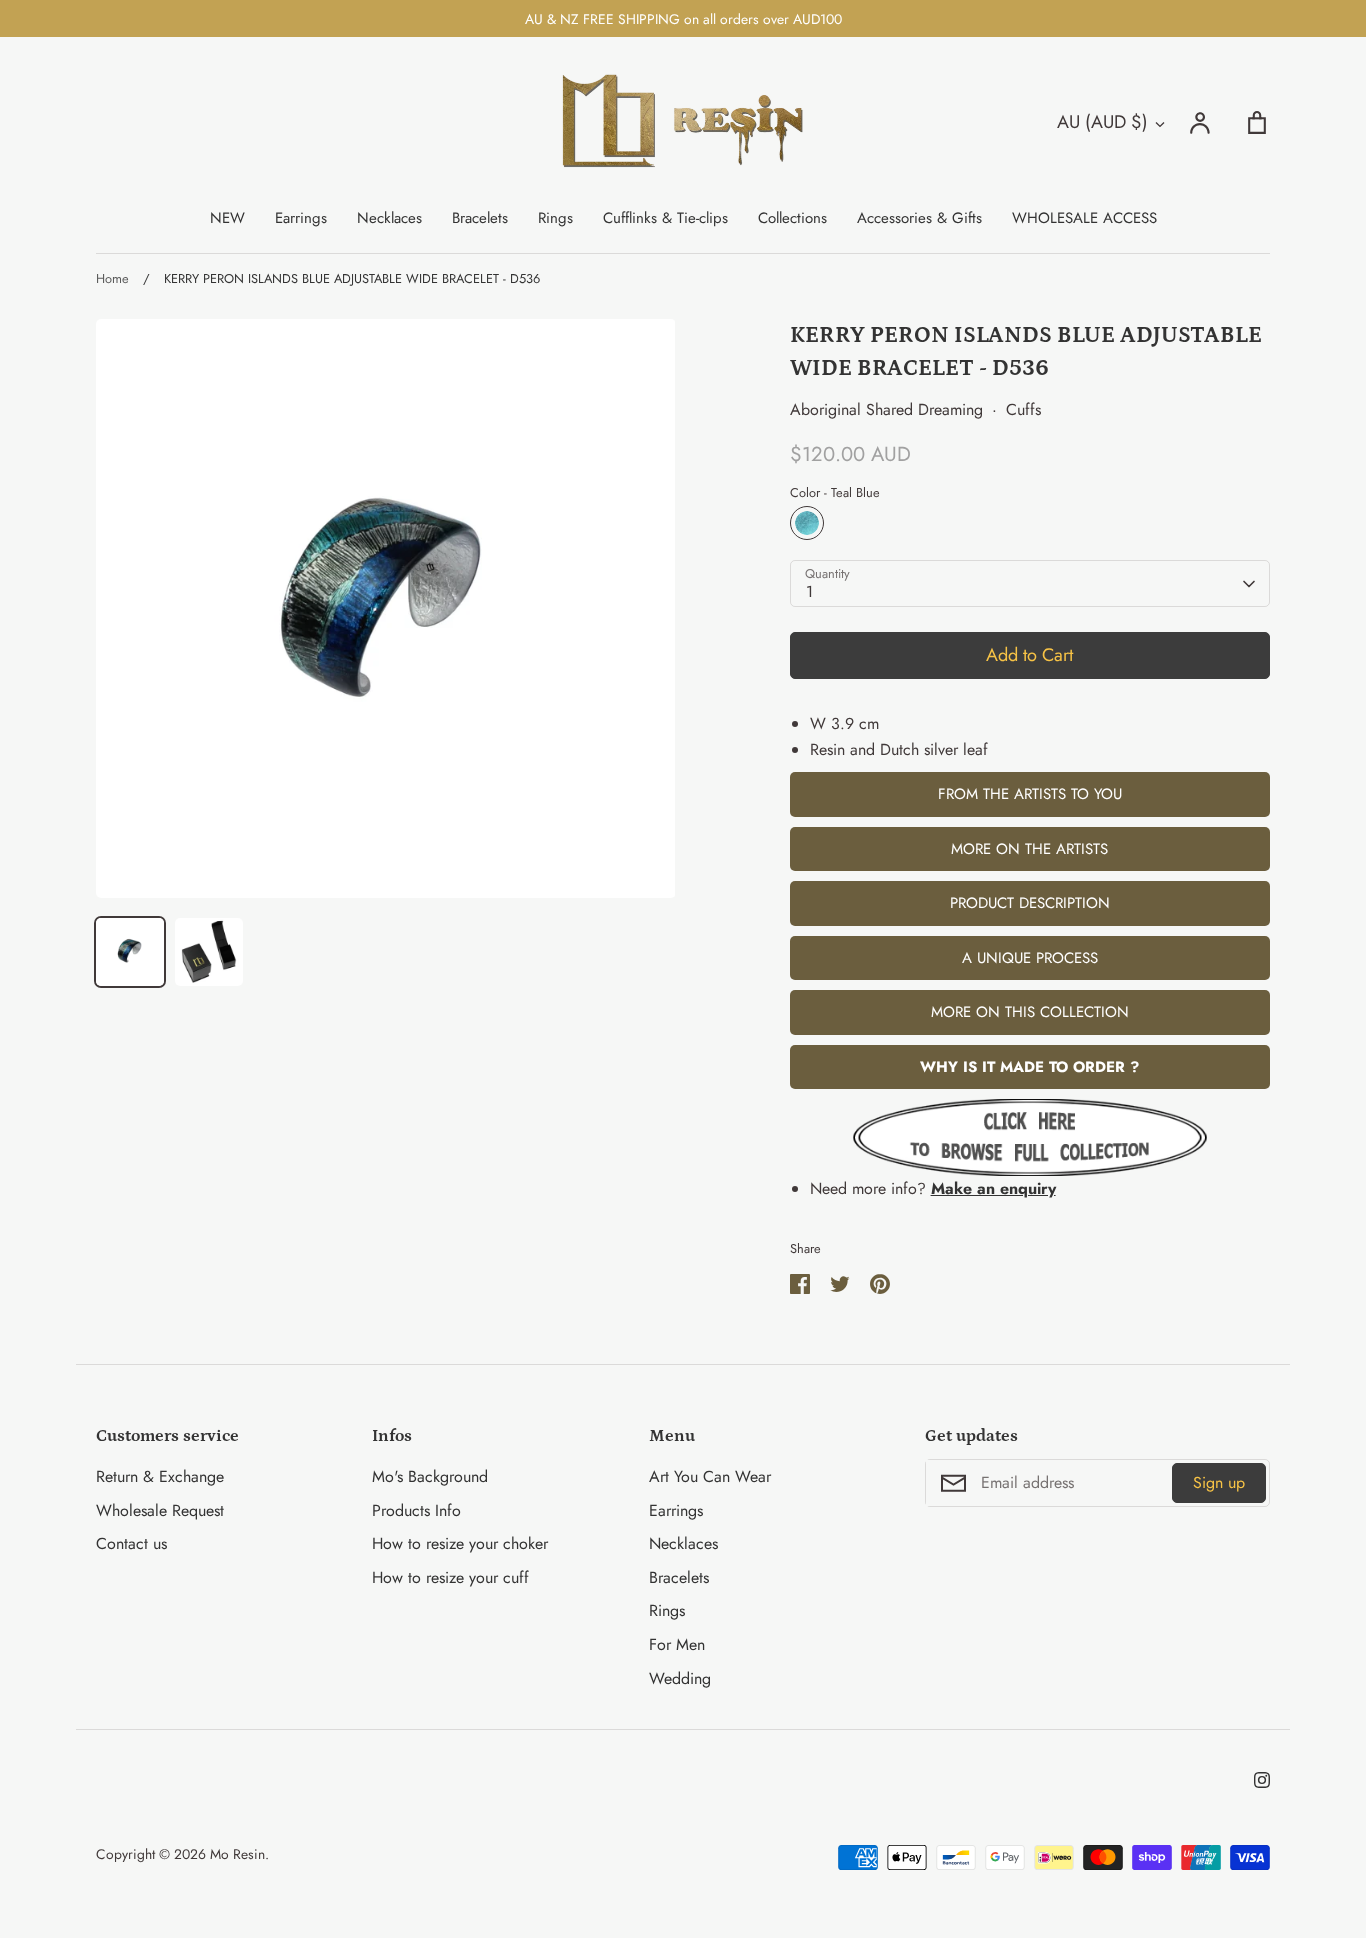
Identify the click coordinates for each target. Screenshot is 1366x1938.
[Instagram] (1262, 1780)
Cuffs (1023, 409)
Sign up (1219, 1482)
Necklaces (389, 218)
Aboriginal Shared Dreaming (886, 409)
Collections (792, 218)
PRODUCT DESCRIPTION (1030, 903)
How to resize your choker (460, 1543)
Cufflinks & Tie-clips (665, 218)
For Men (677, 1644)
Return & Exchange (160, 1476)
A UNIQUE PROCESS (1030, 958)
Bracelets (480, 218)
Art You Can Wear (710, 1476)
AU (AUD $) (1102, 122)
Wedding (680, 1678)
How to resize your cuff (450, 1577)
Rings (555, 218)
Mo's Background (430, 1476)
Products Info (416, 1510)
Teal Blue (807, 523)
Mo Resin (237, 1854)
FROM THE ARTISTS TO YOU (1030, 794)
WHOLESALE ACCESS (1084, 218)
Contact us (131, 1543)
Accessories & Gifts (919, 218)
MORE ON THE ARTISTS (1029, 849)
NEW (227, 218)
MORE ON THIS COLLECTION (1030, 1012)
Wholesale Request (160, 1510)
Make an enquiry (993, 1188)
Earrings (301, 218)
